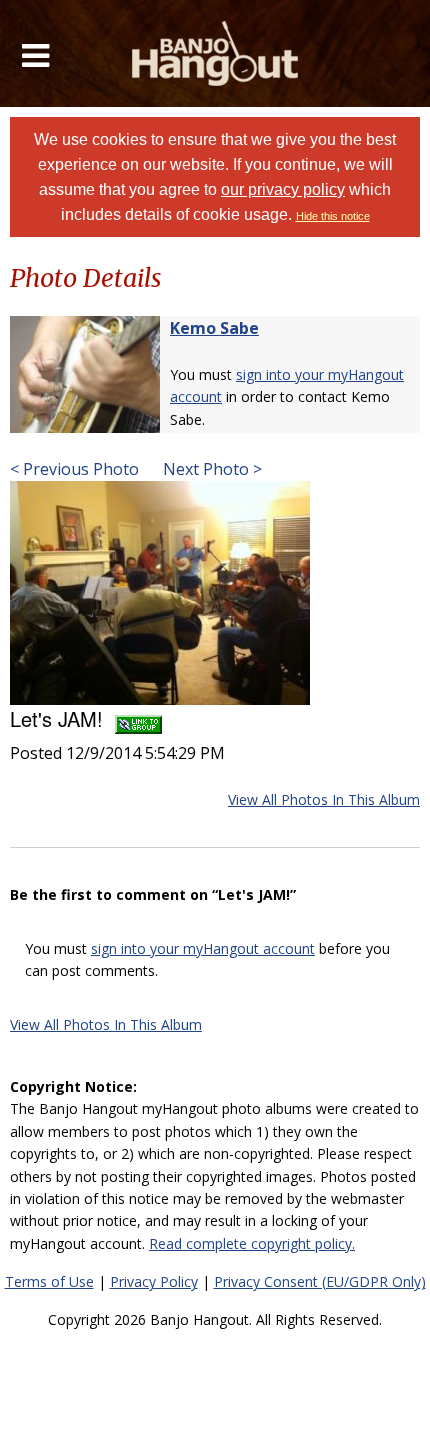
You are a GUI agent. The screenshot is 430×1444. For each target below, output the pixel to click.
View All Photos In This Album (324, 799)
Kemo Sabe (214, 328)
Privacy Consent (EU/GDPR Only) (320, 1281)
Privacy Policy (154, 1281)
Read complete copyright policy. (252, 1243)
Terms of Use (49, 1281)
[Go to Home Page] (215, 53)
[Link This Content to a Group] (138, 718)
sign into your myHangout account (203, 948)
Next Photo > (210, 469)
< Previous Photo (74, 469)
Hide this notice (333, 216)
